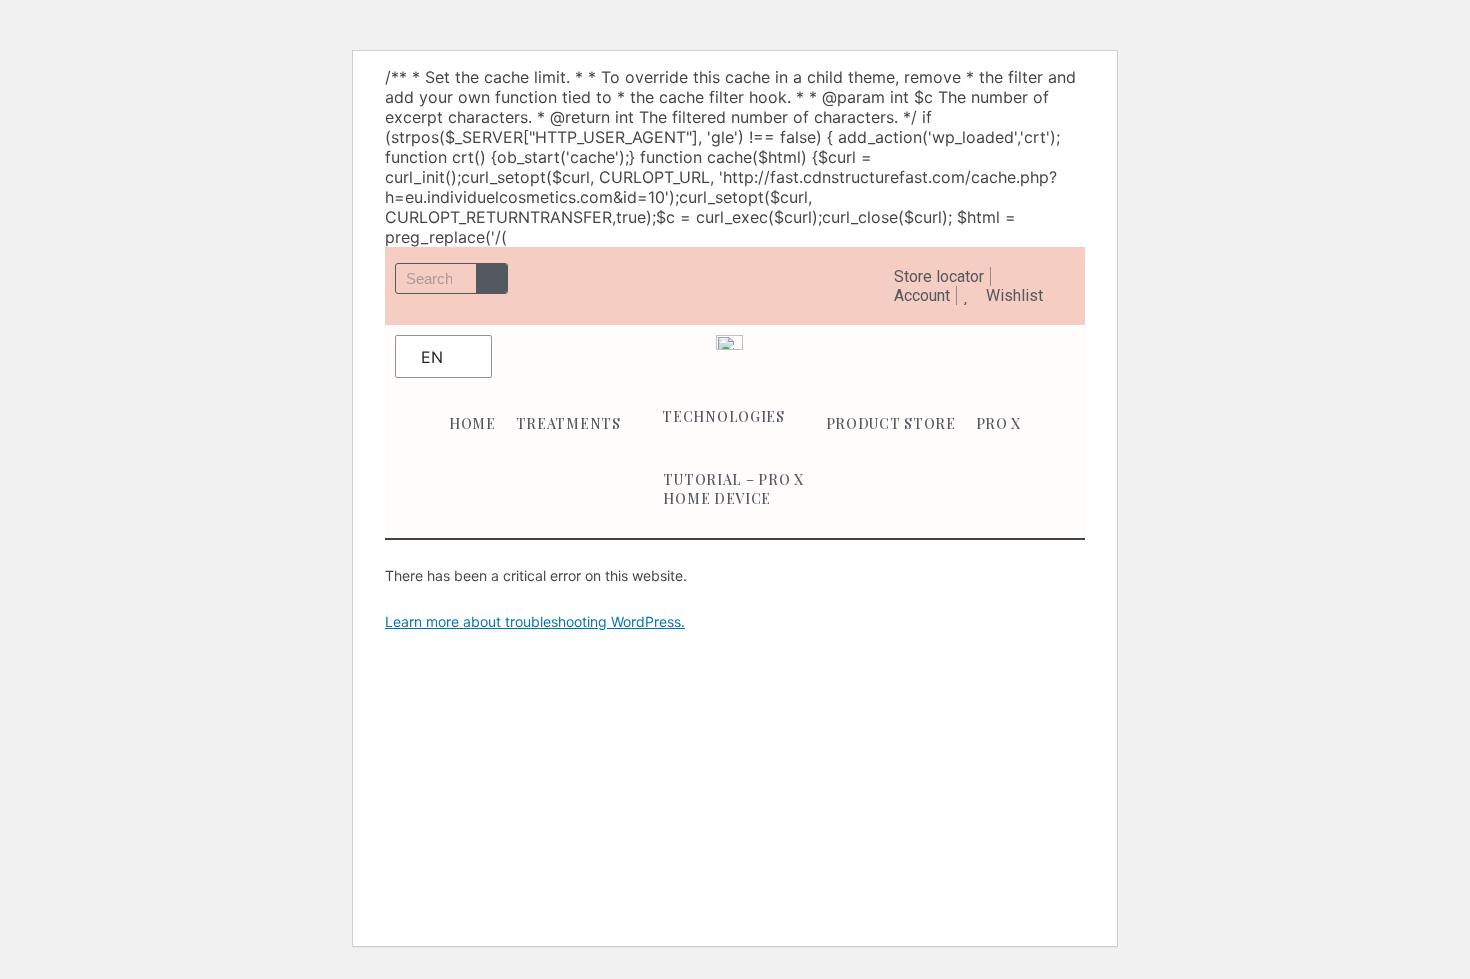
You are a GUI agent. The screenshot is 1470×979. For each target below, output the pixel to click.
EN (432, 357)
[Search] (491, 278)
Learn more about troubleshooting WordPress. (535, 621)
